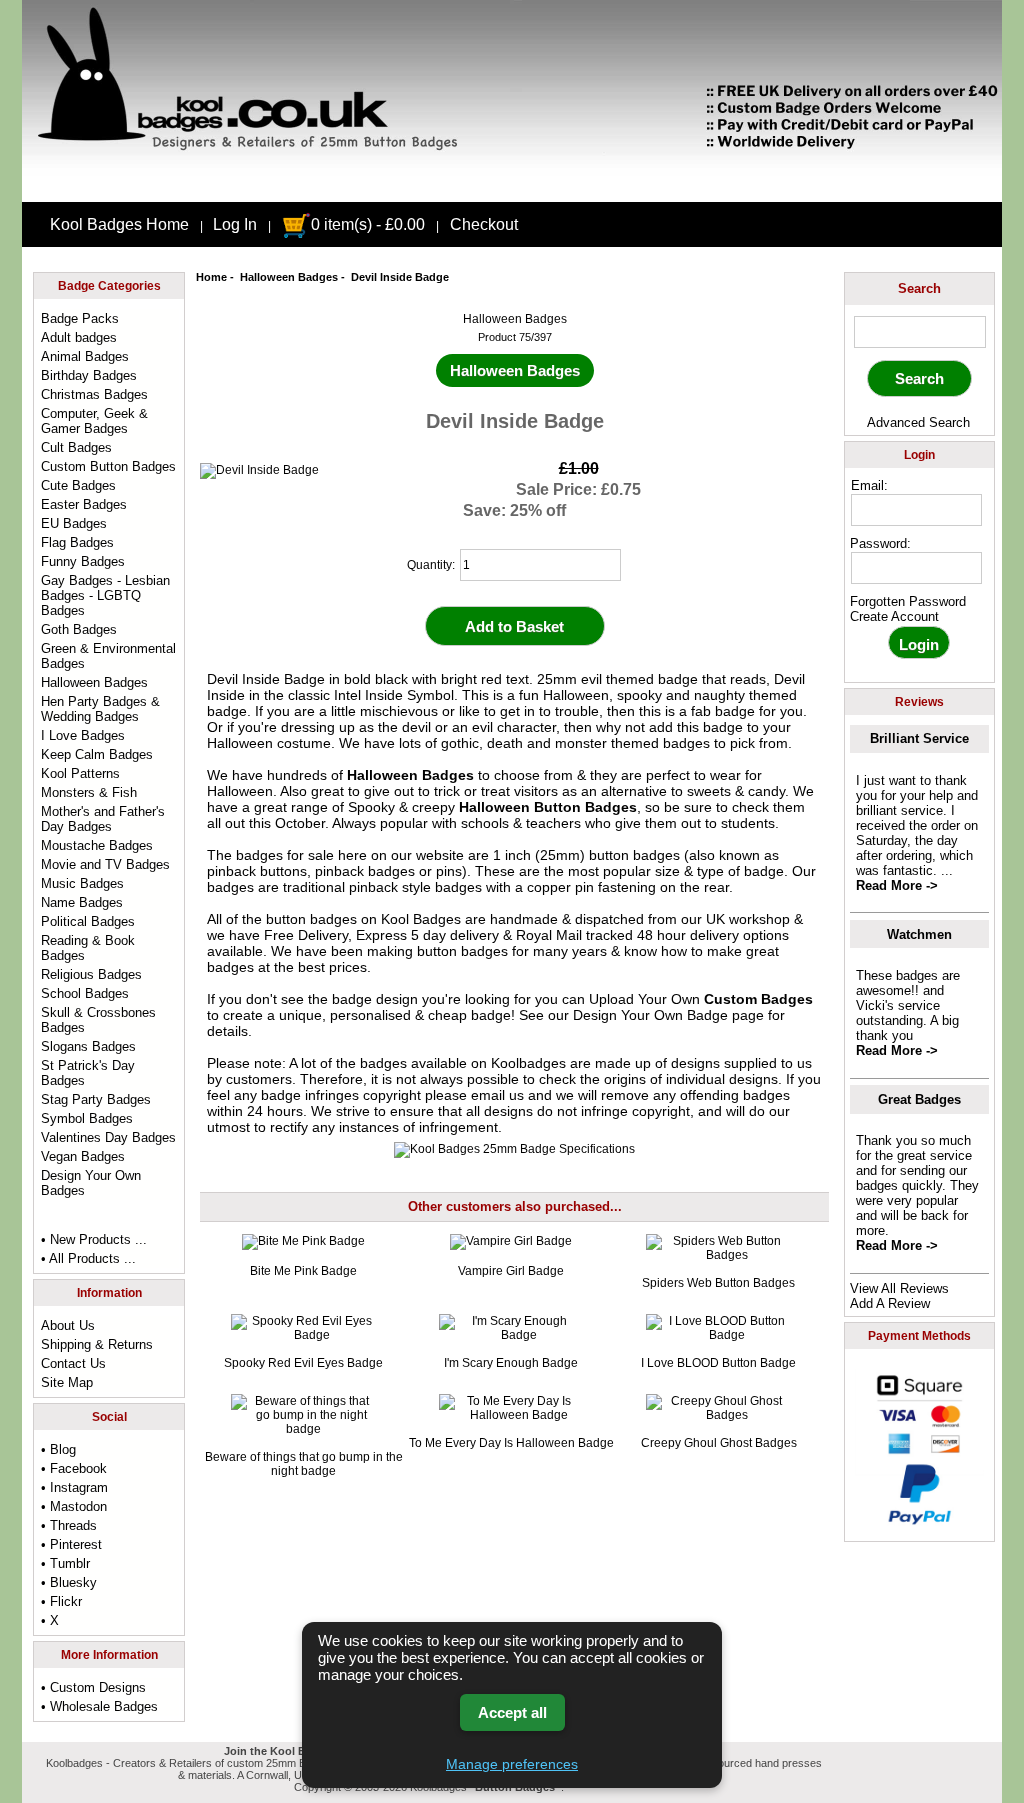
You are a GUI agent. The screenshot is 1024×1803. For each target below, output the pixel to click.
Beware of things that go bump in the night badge (304, 1464)
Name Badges (82, 902)
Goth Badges (79, 629)
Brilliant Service (919, 738)
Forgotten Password (908, 601)
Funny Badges (83, 561)
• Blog (58, 1449)
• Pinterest (71, 1544)
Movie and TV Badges (105, 864)
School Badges (85, 993)
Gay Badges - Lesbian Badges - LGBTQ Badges (105, 595)
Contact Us (73, 1363)
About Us (68, 1325)
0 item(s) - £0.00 (368, 224)
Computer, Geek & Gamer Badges (94, 421)
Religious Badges (91, 974)
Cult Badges (76, 447)
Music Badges (82, 883)
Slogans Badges (88, 1046)
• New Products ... (94, 1239)
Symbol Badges (87, 1118)
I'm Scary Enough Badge (511, 1363)
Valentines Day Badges (108, 1137)
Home (211, 277)
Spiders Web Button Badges (718, 1283)
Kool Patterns (80, 773)
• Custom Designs (93, 1687)
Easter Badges (84, 504)
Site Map (67, 1382)
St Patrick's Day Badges (88, 1073)
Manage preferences (512, 1764)
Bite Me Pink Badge (303, 1271)
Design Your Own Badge (650, 1015)
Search (919, 288)
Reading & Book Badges (88, 948)
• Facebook (74, 1468)
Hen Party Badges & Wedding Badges (100, 709)
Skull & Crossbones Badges (98, 1020)
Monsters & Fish (89, 792)
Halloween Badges (289, 277)
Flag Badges (77, 542)
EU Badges (74, 523)
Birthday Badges (89, 375)
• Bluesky (69, 1582)
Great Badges (919, 1099)
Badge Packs (80, 318)
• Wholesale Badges (99, 1706)
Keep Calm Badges (97, 754)
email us (497, 1095)
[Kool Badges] (512, 185)
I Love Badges (83, 735)
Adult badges (79, 337)
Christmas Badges (94, 394)
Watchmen (919, 934)
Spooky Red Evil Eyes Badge (303, 1363)
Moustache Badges (97, 845)
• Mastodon (74, 1506)
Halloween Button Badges (548, 807)
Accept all (512, 1712)
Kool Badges (421, 919)
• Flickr (61, 1601)
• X (50, 1620)
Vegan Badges (83, 1156)
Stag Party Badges (96, 1099)
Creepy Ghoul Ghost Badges (719, 1443)
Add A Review (890, 1303)
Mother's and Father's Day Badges (103, 819)
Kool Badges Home (119, 224)
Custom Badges (758, 999)
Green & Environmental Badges (108, 656)
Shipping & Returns (97, 1344)
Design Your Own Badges (91, 1183)
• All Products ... (88, 1258)
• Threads (69, 1525)
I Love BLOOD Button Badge (718, 1363)
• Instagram (74, 1487)
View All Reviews (899, 1288)
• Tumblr (65, 1563)
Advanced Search (918, 422)
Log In (235, 224)
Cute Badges (78, 485)
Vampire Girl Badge (511, 1271)
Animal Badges (85, 356)
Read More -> (897, 885)
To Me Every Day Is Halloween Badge (511, 1443)
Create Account (894, 616)
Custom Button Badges (108, 466)
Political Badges (88, 921)
